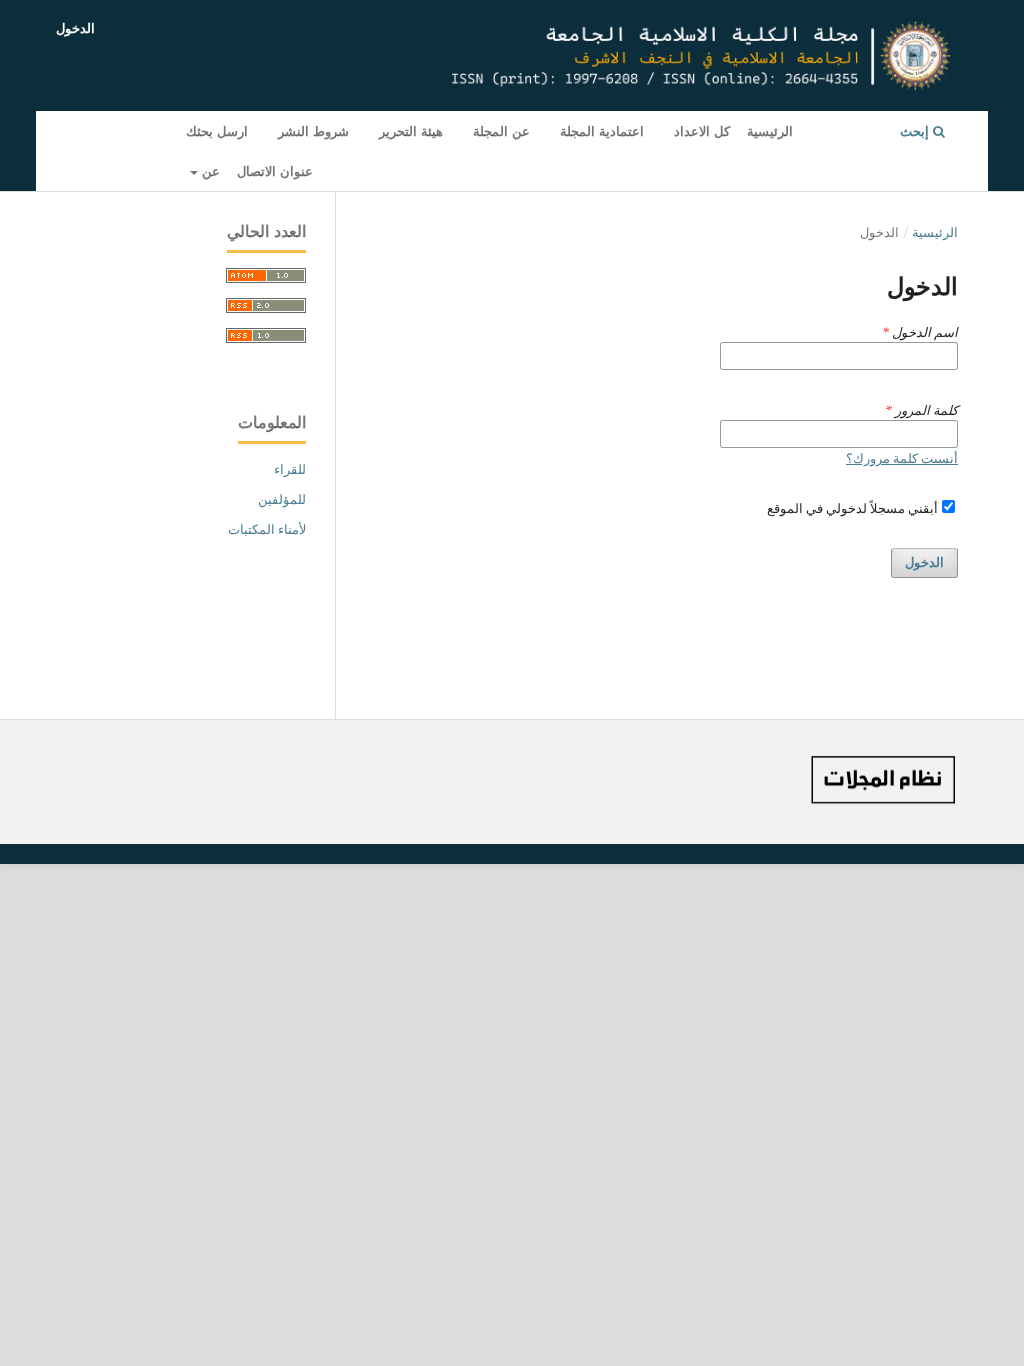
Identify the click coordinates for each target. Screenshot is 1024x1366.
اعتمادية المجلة (602, 131)
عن (209, 171)
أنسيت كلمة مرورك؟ (902, 458)
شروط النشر (313, 131)
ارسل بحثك (217, 131)
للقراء (290, 469)
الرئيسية (770, 131)
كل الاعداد (702, 131)
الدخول (75, 28)
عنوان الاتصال (275, 171)
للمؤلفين (282, 499)
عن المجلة (501, 131)
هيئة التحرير (411, 131)
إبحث (916, 131)
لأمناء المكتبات (267, 529)
